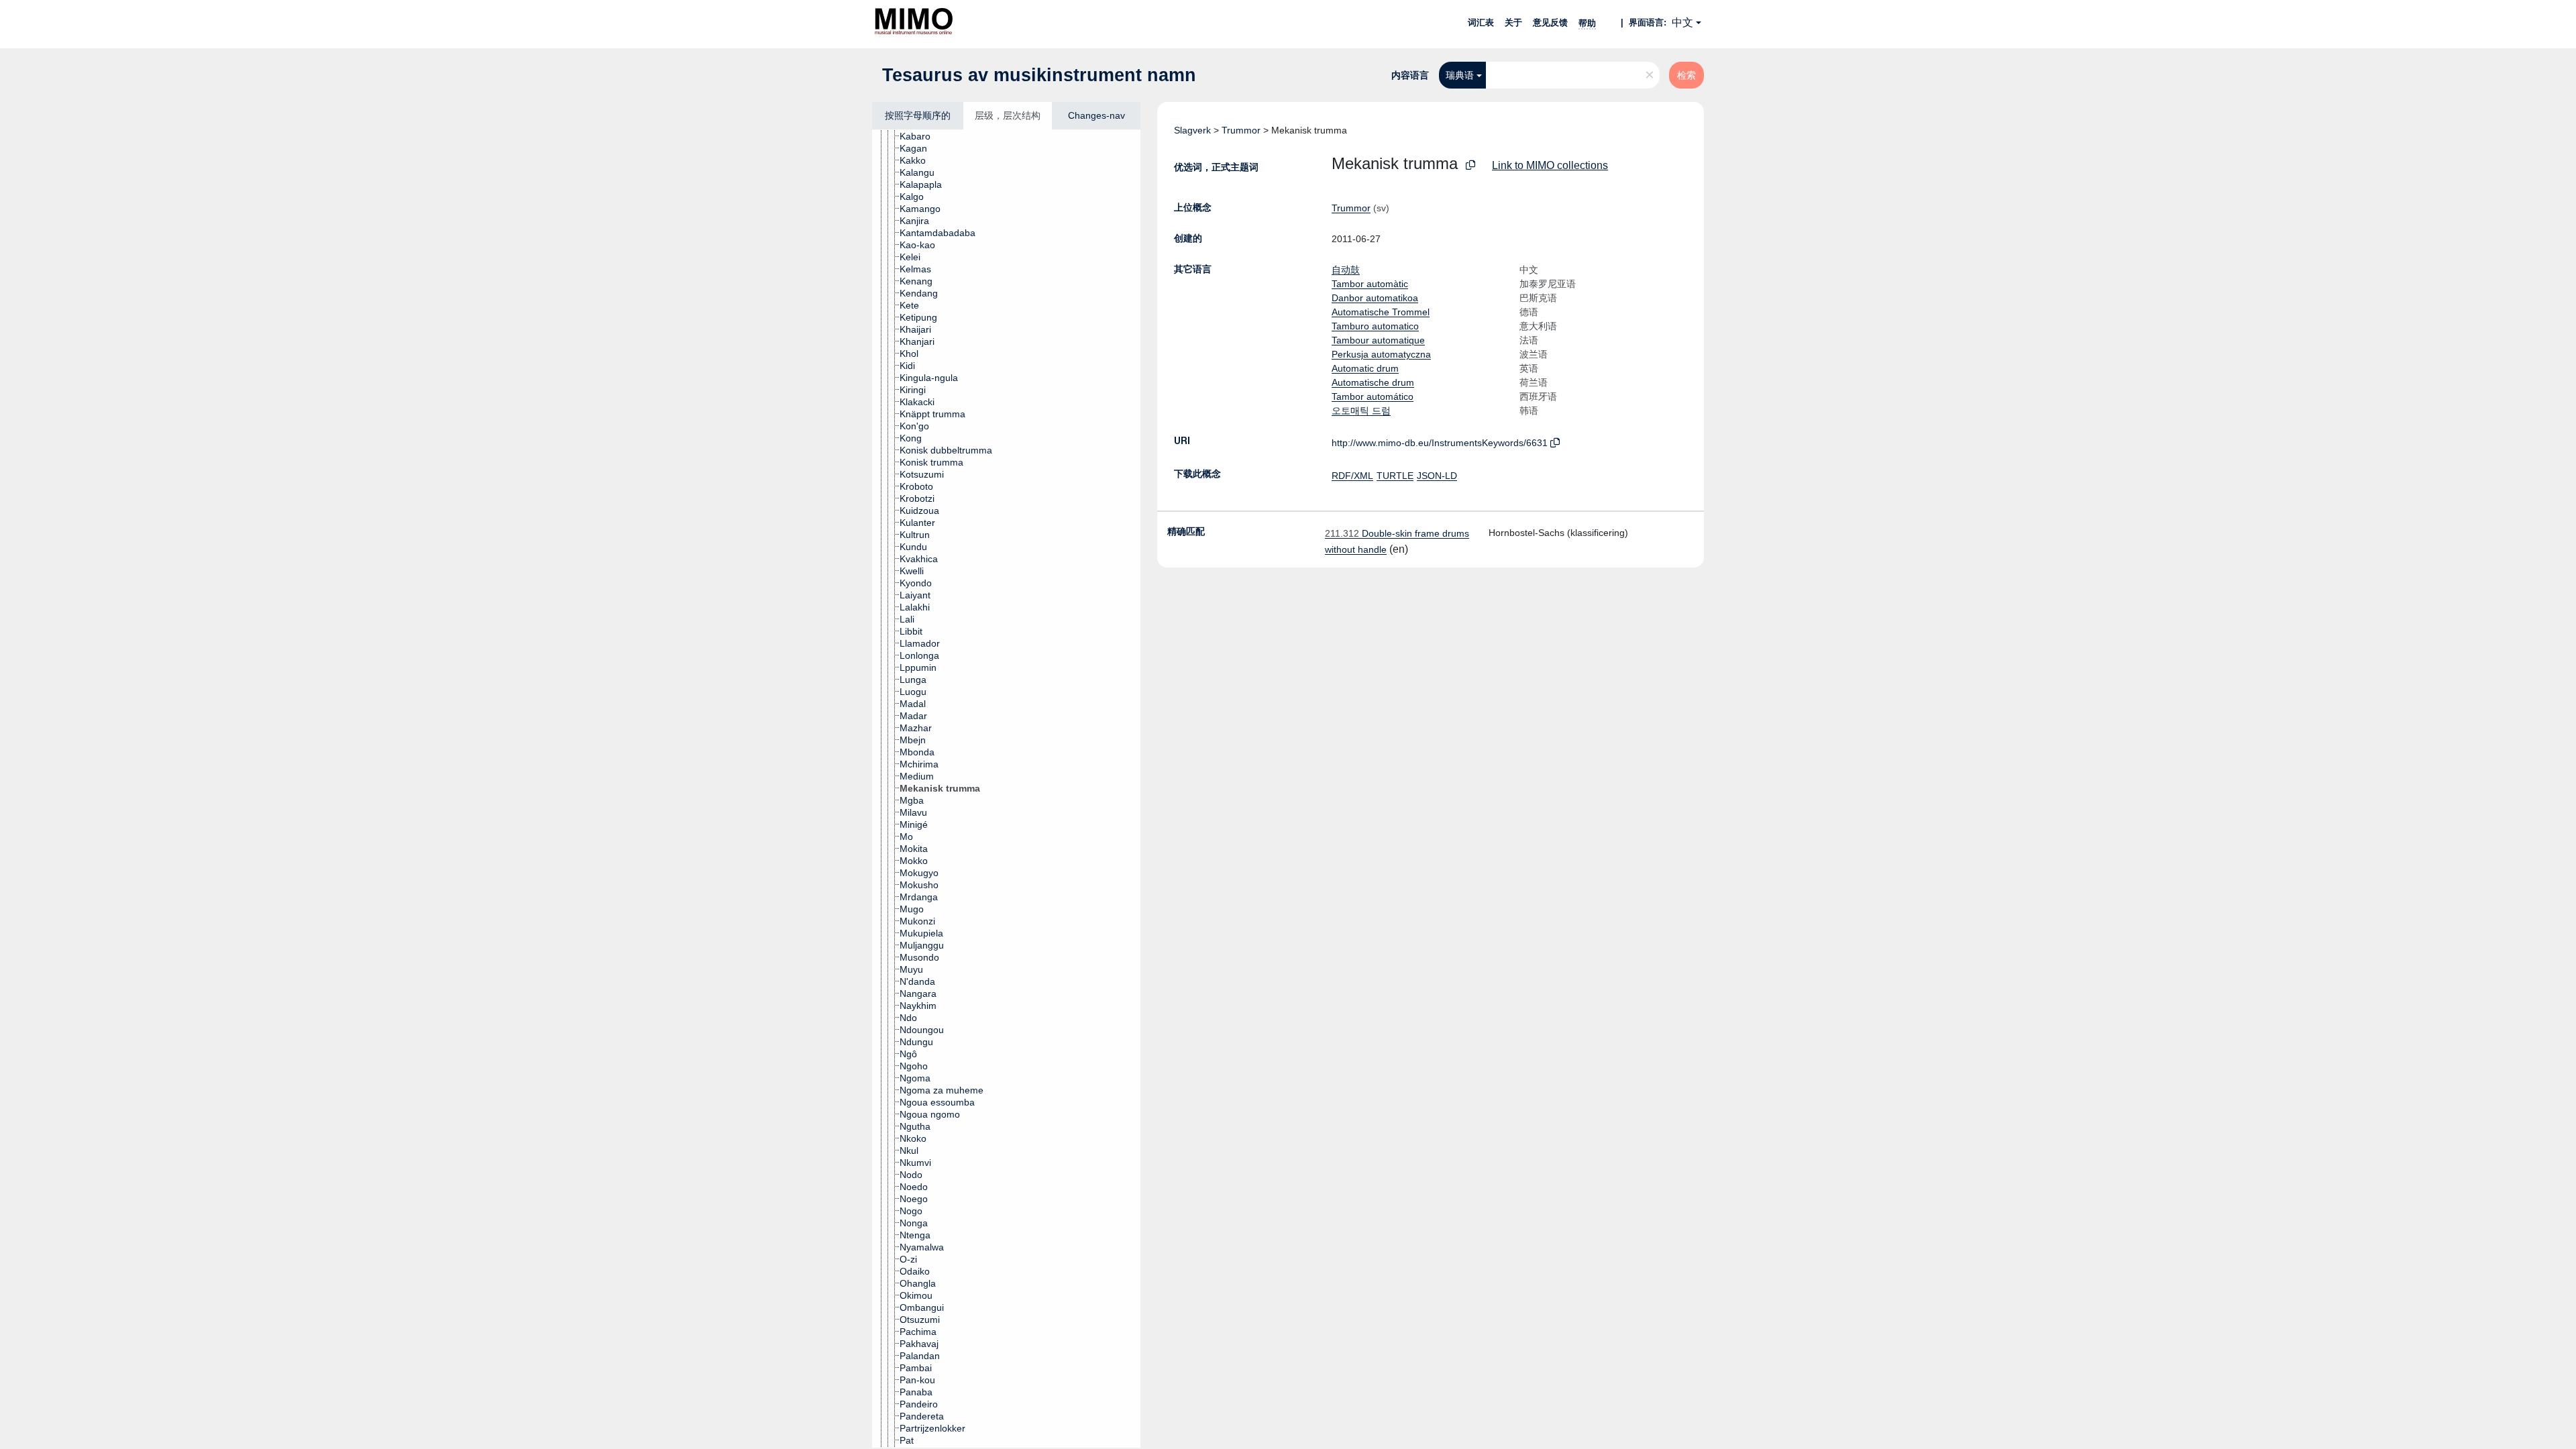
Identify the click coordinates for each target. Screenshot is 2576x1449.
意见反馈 (1550, 22)
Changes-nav (1096, 115)
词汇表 (1481, 22)
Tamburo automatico (1375, 326)
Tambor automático (1373, 396)
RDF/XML (1352, 476)
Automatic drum (1365, 368)
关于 (1513, 22)
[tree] (1006, 789)
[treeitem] (921, 136)
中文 (1682, 22)
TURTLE (1395, 476)
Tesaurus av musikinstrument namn (1039, 75)
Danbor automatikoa (1375, 298)
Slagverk (1192, 130)
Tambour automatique (1378, 340)
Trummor (1241, 130)
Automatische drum (1373, 382)
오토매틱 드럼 (1361, 411)
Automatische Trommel (1381, 312)
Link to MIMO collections (1550, 165)
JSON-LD (1437, 476)
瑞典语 (1460, 75)
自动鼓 (1346, 270)
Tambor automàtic (1370, 284)
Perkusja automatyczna (1381, 354)
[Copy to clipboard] (1470, 165)
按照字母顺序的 (918, 115)
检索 (1686, 75)
